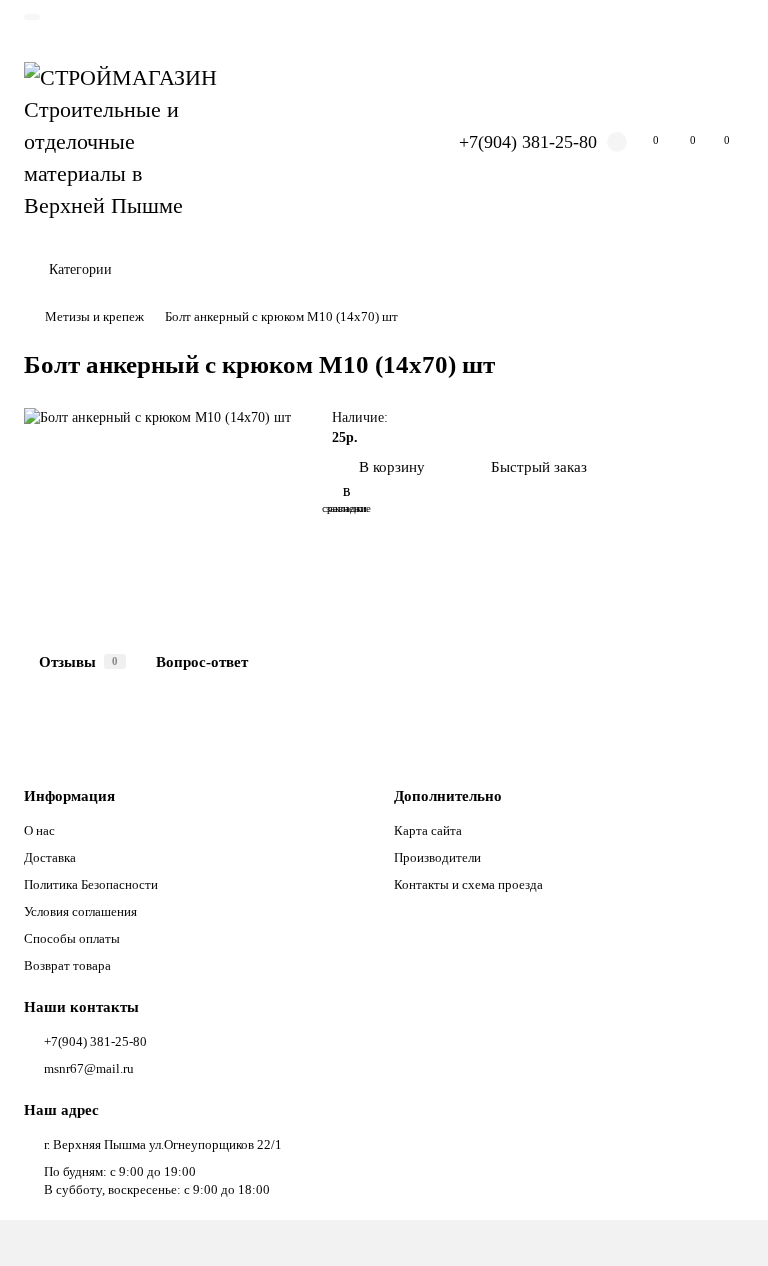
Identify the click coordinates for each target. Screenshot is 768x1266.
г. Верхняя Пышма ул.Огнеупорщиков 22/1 (163, 1144)
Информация (69, 795)
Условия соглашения (80, 911)
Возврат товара (67, 965)
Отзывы (78, 661)
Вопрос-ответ (202, 661)
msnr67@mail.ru (89, 1068)
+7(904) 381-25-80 (528, 142)
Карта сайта (428, 830)
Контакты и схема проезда (468, 884)
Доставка (50, 857)
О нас (39, 830)
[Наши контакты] (725, 1223)
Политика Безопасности (91, 884)
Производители (437, 857)
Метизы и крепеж (94, 316)
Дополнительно (448, 795)
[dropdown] (32, 17)
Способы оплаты (72, 938)
